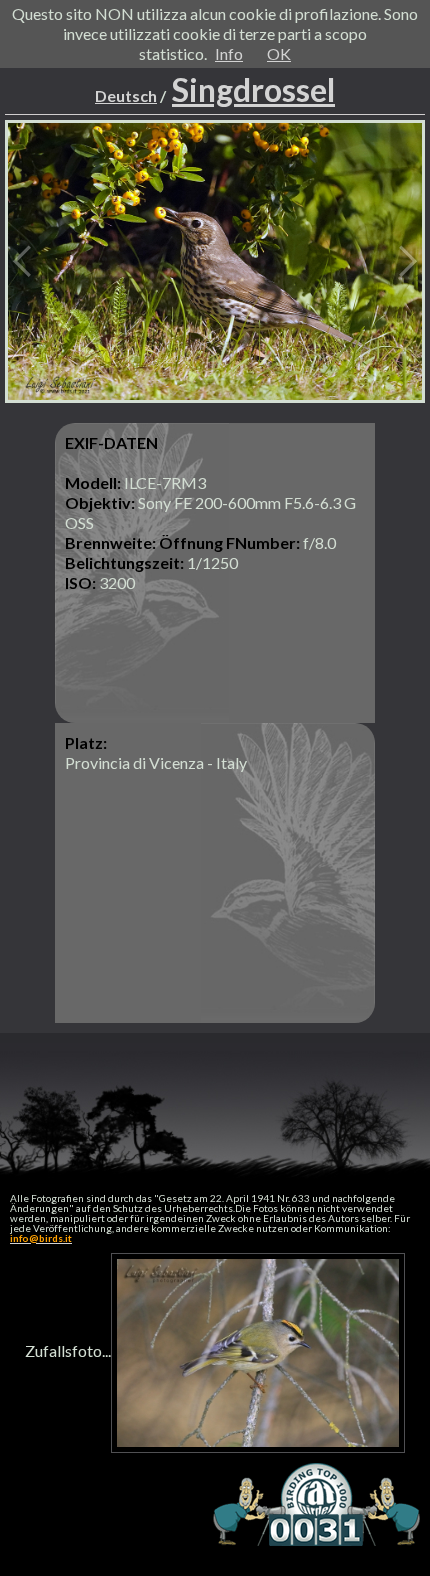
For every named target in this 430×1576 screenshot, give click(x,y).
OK (279, 53)
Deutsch (126, 95)
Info (229, 53)
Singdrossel (253, 89)
